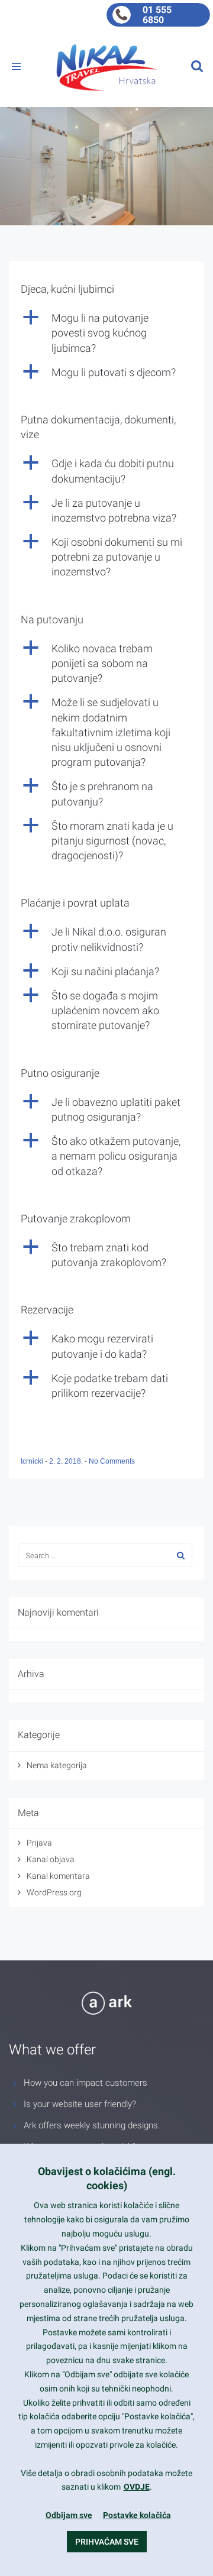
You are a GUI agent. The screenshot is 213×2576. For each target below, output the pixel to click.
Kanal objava (51, 1859)
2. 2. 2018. (67, 1461)
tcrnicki (33, 1461)
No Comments (112, 1461)
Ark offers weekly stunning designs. (92, 2125)
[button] (106, 333)
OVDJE (137, 2487)
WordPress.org (54, 1892)
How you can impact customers (85, 2083)
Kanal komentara (58, 1876)
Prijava (39, 1843)
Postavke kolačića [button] (137, 2515)
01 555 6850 (157, 15)
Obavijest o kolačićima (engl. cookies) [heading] (107, 2178)
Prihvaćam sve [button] (107, 2542)
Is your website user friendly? (80, 2104)
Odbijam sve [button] (69, 2515)
